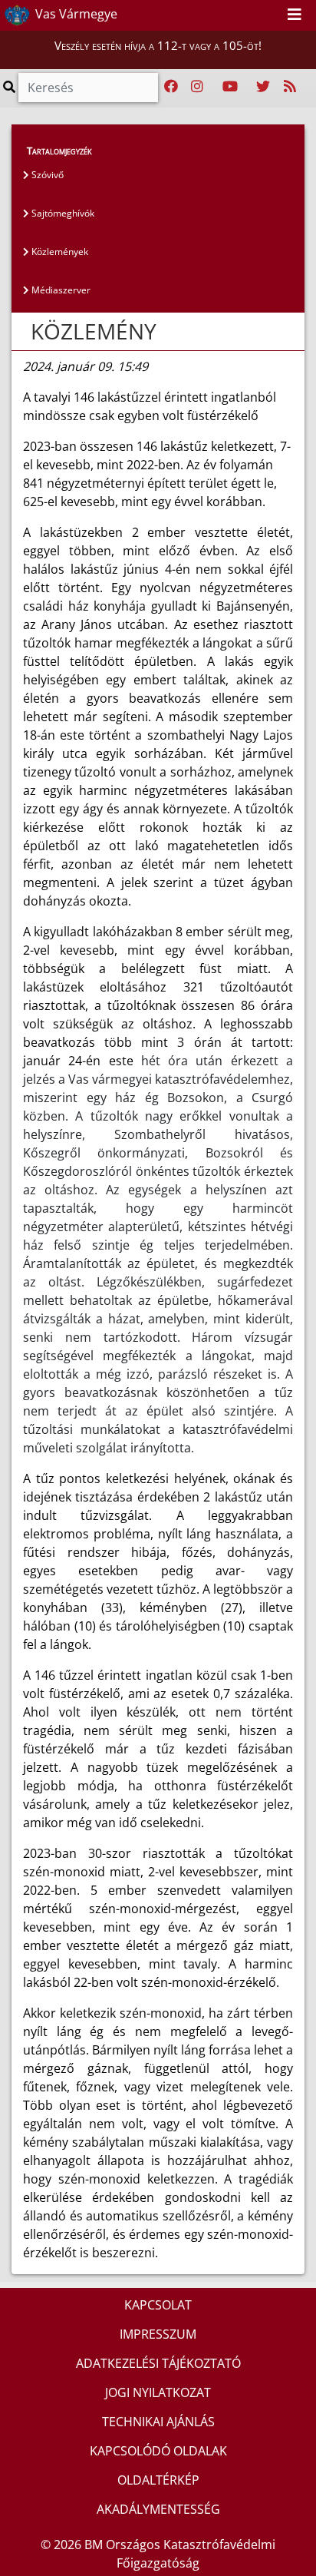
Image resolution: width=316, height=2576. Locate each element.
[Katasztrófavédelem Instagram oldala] (197, 87)
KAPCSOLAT (158, 2305)
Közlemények (59, 252)
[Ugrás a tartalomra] (253, 15)
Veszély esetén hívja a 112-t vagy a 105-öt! (158, 45)
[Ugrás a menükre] (236, 15)
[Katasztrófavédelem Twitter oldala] (263, 87)
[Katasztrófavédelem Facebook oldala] (171, 87)
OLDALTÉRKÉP (158, 2480)
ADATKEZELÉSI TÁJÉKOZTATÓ (158, 2363)
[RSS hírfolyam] (290, 87)
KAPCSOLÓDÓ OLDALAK (158, 2451)
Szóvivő (46, 175)
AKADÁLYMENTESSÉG (158, 2509)
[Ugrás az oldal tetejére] (29, 332)
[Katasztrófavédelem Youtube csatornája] (230, 87)
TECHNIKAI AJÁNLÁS (158, 2422)
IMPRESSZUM (158, 2334)
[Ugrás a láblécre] (270, 15)
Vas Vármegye (75, 14)
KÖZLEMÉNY (94, 331)
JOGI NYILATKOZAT (158, 2392)
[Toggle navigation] (295, 15)
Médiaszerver (60, 290)
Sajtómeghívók (62, 213)
